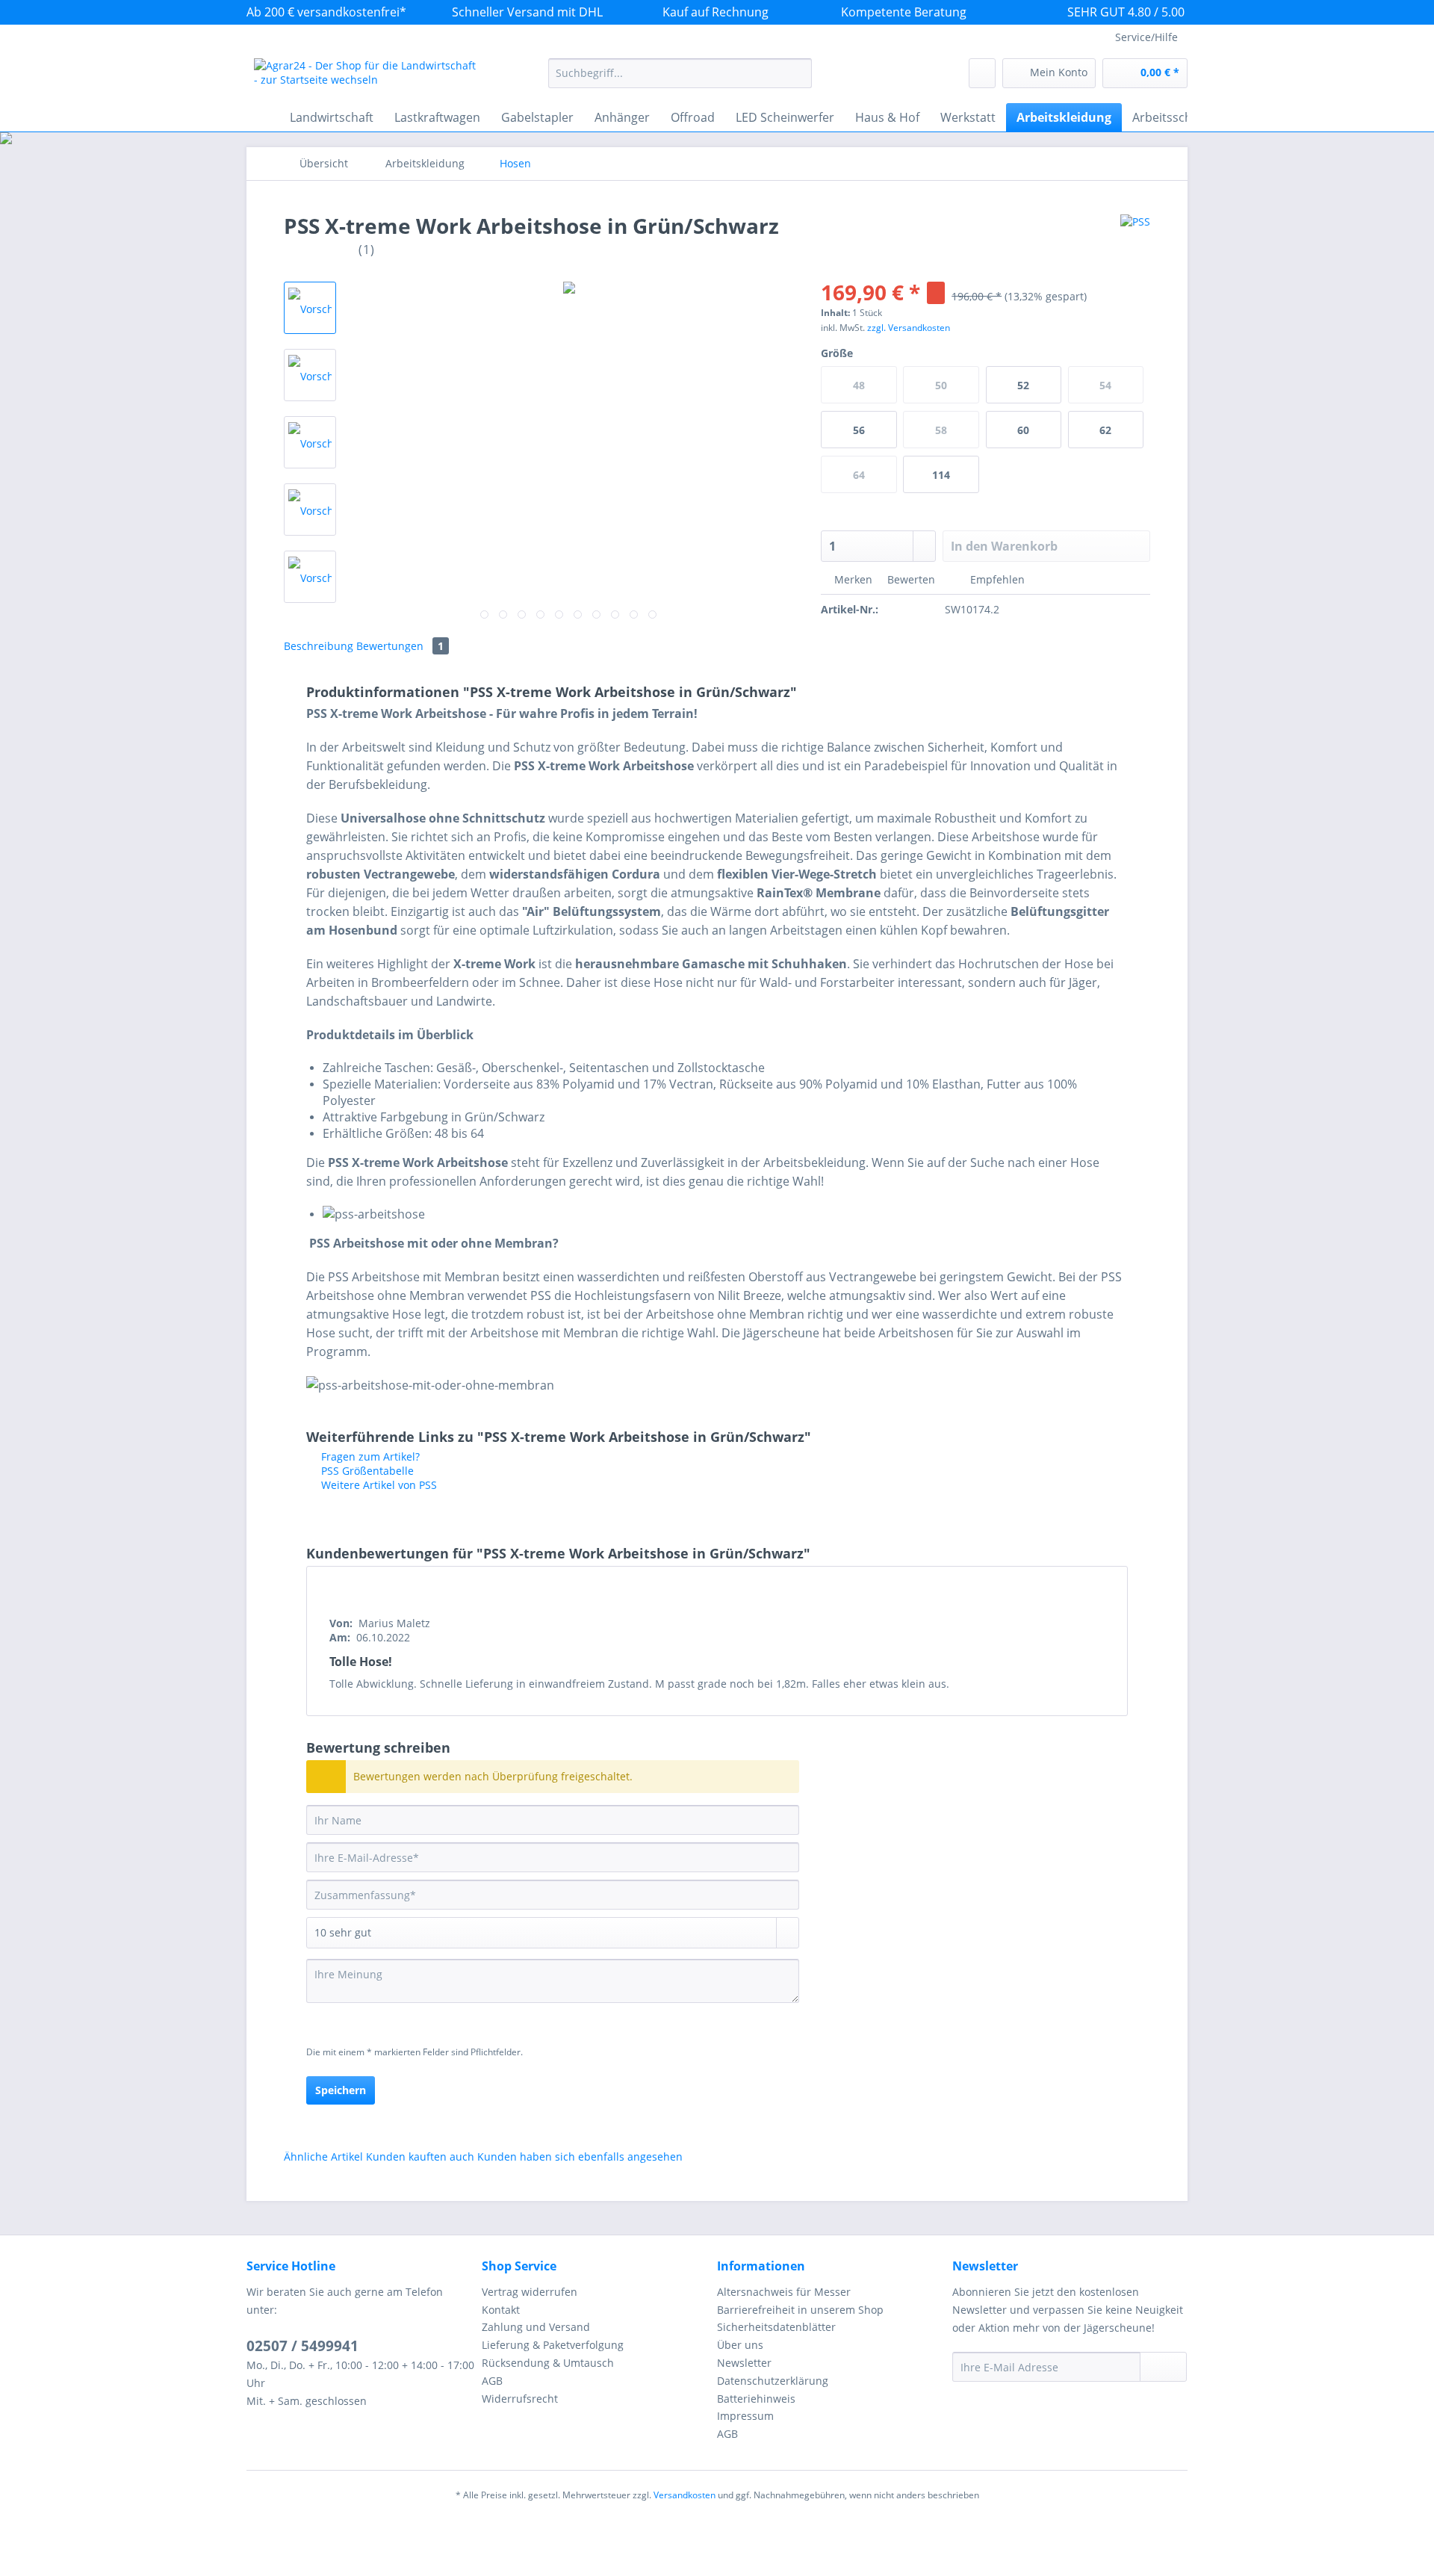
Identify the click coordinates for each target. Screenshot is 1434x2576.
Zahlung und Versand (536, 2327)
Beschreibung (319, 646)
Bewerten (911, 579)
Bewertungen (400, 646)
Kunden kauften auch (420, 2157)
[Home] (261, 117)
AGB (492, 2381)
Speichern (341, 2090)
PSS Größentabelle (366, 1471)
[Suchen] (798, 73)
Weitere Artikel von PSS (378, 1485)
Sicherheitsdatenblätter (776, 2327)
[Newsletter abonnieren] (1163, 2367)
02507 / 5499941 (302, 2346)
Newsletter (744, 2363)
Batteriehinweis (756, 2399)
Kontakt (501, 2310)
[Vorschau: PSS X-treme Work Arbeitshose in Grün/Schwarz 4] (310, 510)
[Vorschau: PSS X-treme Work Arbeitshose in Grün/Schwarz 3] (310, 442)
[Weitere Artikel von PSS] (1135, 241)
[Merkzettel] (982, 73)
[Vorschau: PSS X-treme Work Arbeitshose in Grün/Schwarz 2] (310, 375)
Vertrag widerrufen (530, 2292)
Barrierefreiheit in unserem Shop (800, 2310)
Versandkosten (685, 2495)
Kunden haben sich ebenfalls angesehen (580, 2157)
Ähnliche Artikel (323, 2157)
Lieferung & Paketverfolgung (553, 2345)
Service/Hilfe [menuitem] (1146, 37)
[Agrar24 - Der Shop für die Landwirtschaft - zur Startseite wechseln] (367, 77)
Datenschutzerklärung (773, 2381)
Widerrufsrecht (520, 2399)
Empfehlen (996, 579)
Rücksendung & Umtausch (548, 2363)
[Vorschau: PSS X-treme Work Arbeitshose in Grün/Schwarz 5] (310, 577)
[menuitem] (680, 80)
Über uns (740, 2345)
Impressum (745, 2416)
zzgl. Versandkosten (909, 328)
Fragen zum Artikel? (369, 1456)
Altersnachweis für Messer (784, 2292)
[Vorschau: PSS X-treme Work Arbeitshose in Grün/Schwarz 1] (310, 308)
